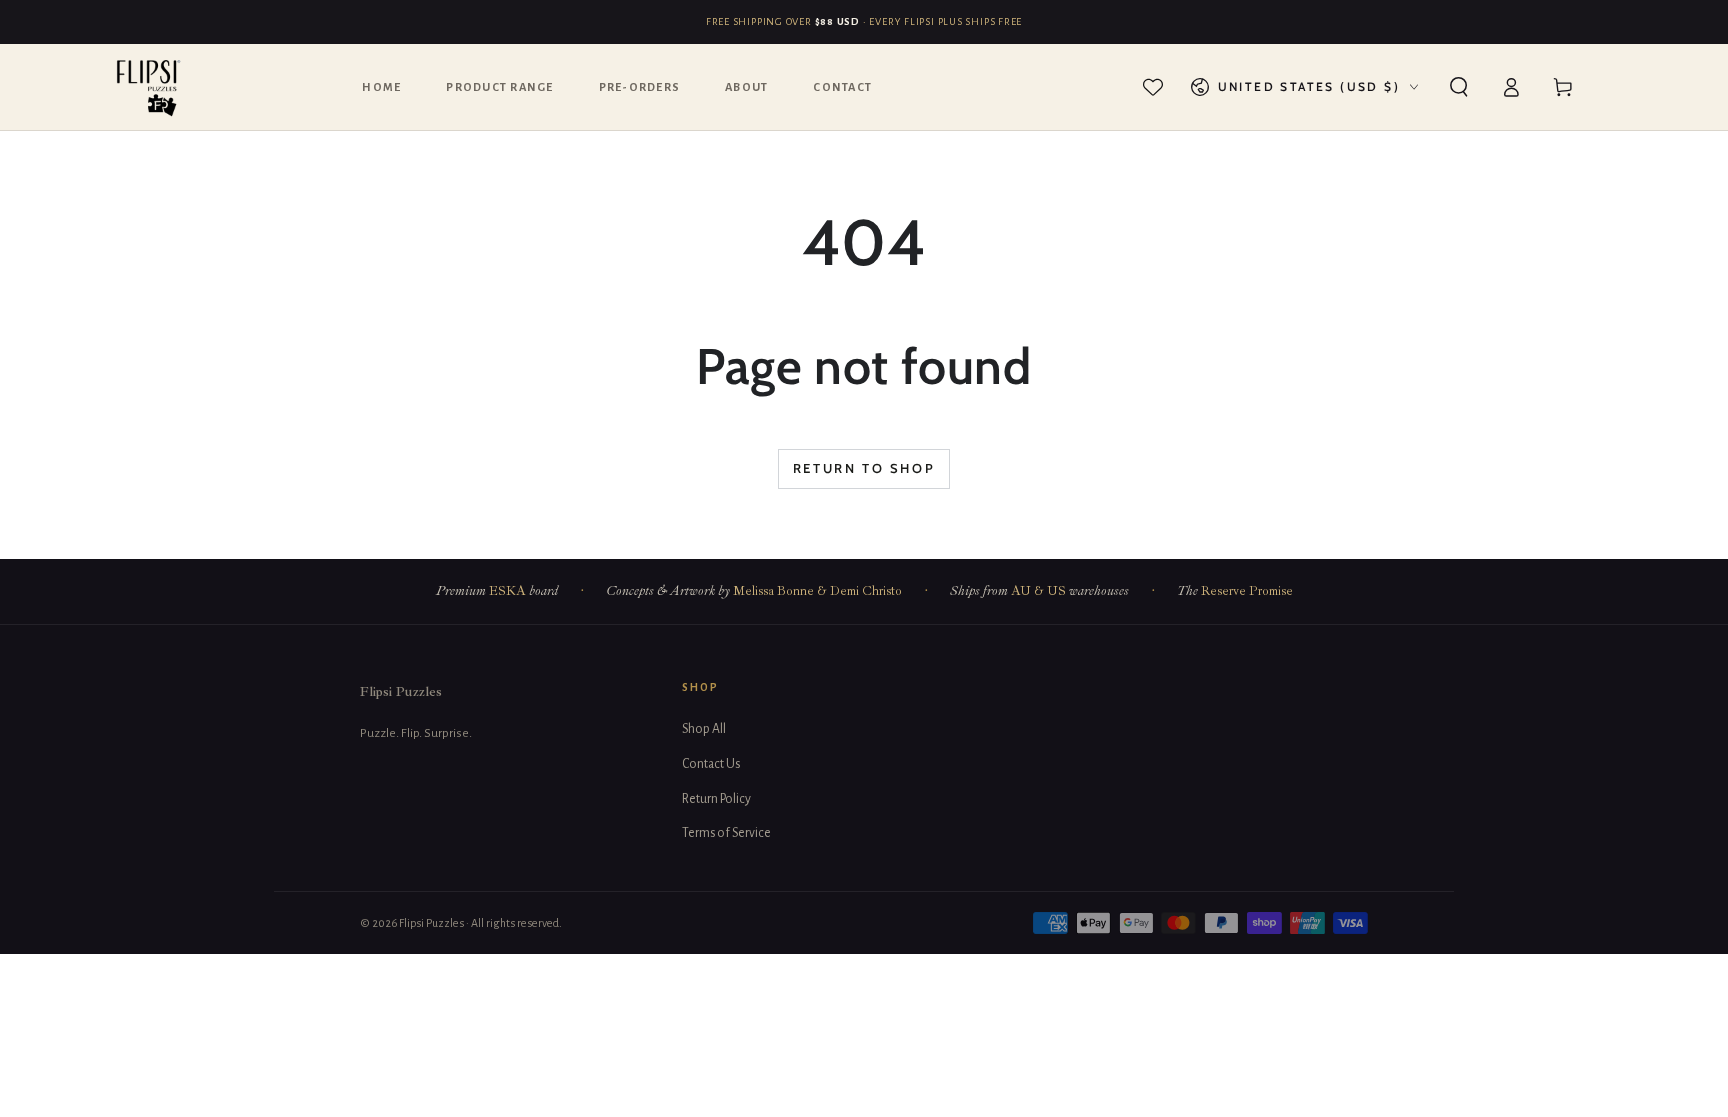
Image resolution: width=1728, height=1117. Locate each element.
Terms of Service (726, 833)
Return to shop (864, 468)
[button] (1459, 87)
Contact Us (711, 764)
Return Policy (716, 799)
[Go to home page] (149, 87)
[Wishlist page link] (1153, 87)
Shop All (704, 729)
